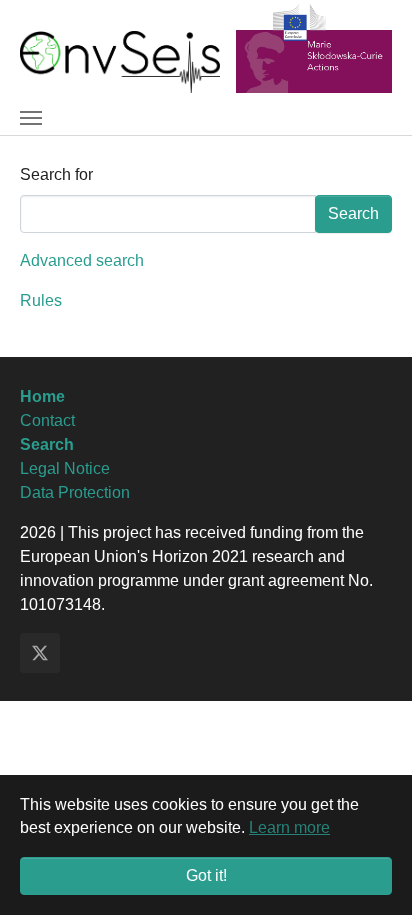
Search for (56, 174)
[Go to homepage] (120, 60)
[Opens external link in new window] (314, 47)
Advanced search (82, 260)
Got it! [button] (206, 875)
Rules (41, 300)
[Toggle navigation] (31, 118)
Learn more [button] (289, 827)
